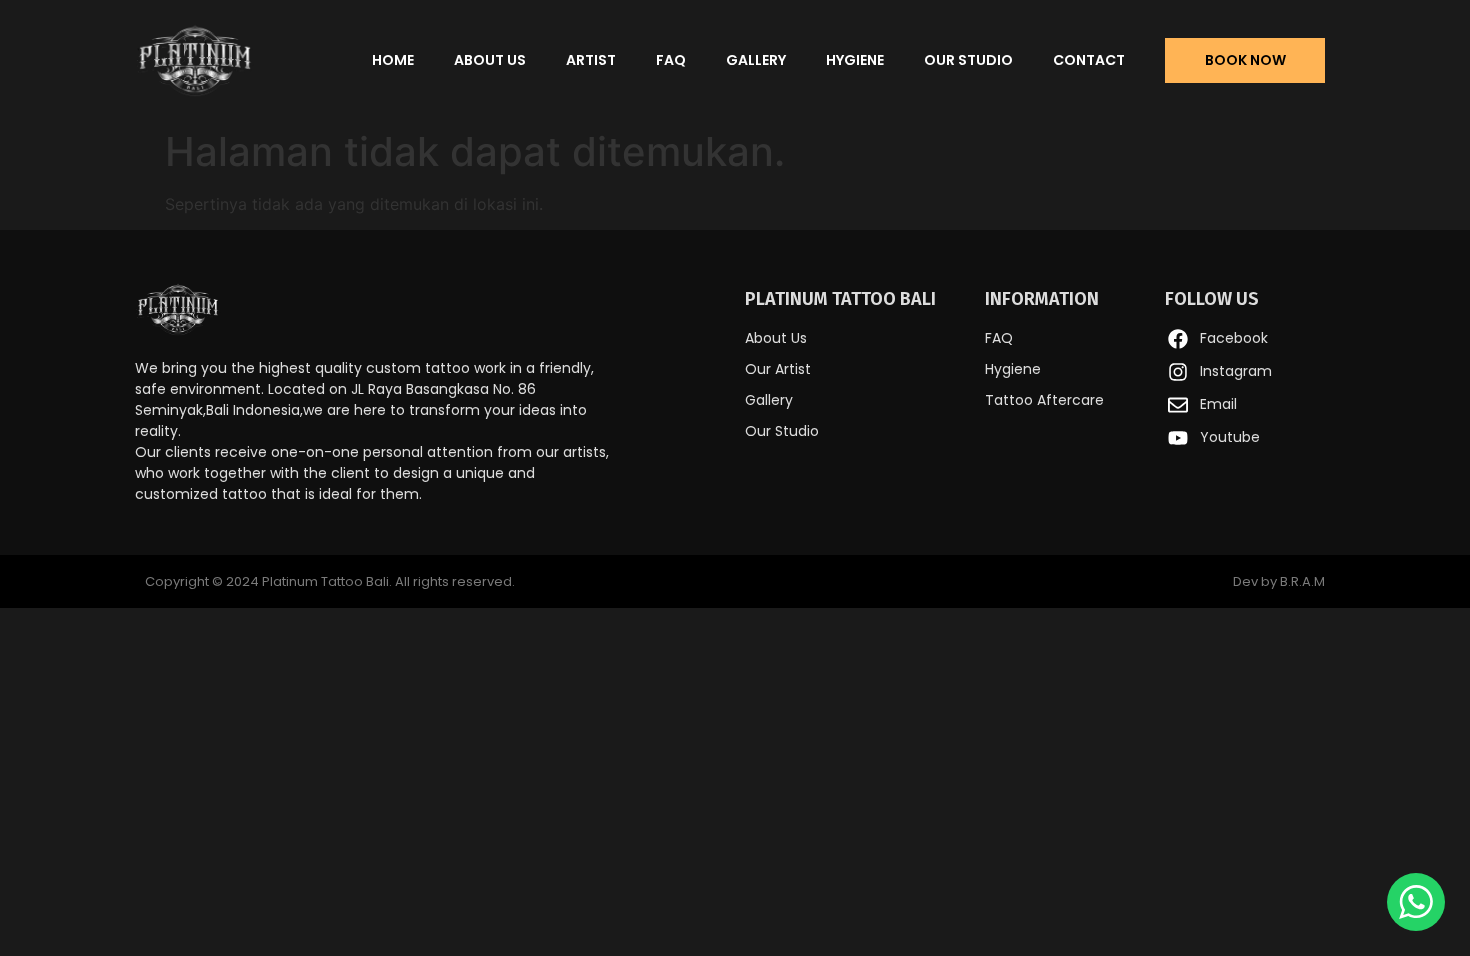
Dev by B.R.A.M (1279, 581)
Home (393, 60)
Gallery (756, 60)
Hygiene (855, 60)
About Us (490, 60)
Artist (591, 60)
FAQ (671, 60)
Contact (1089, 60)
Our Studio (968, 60)
